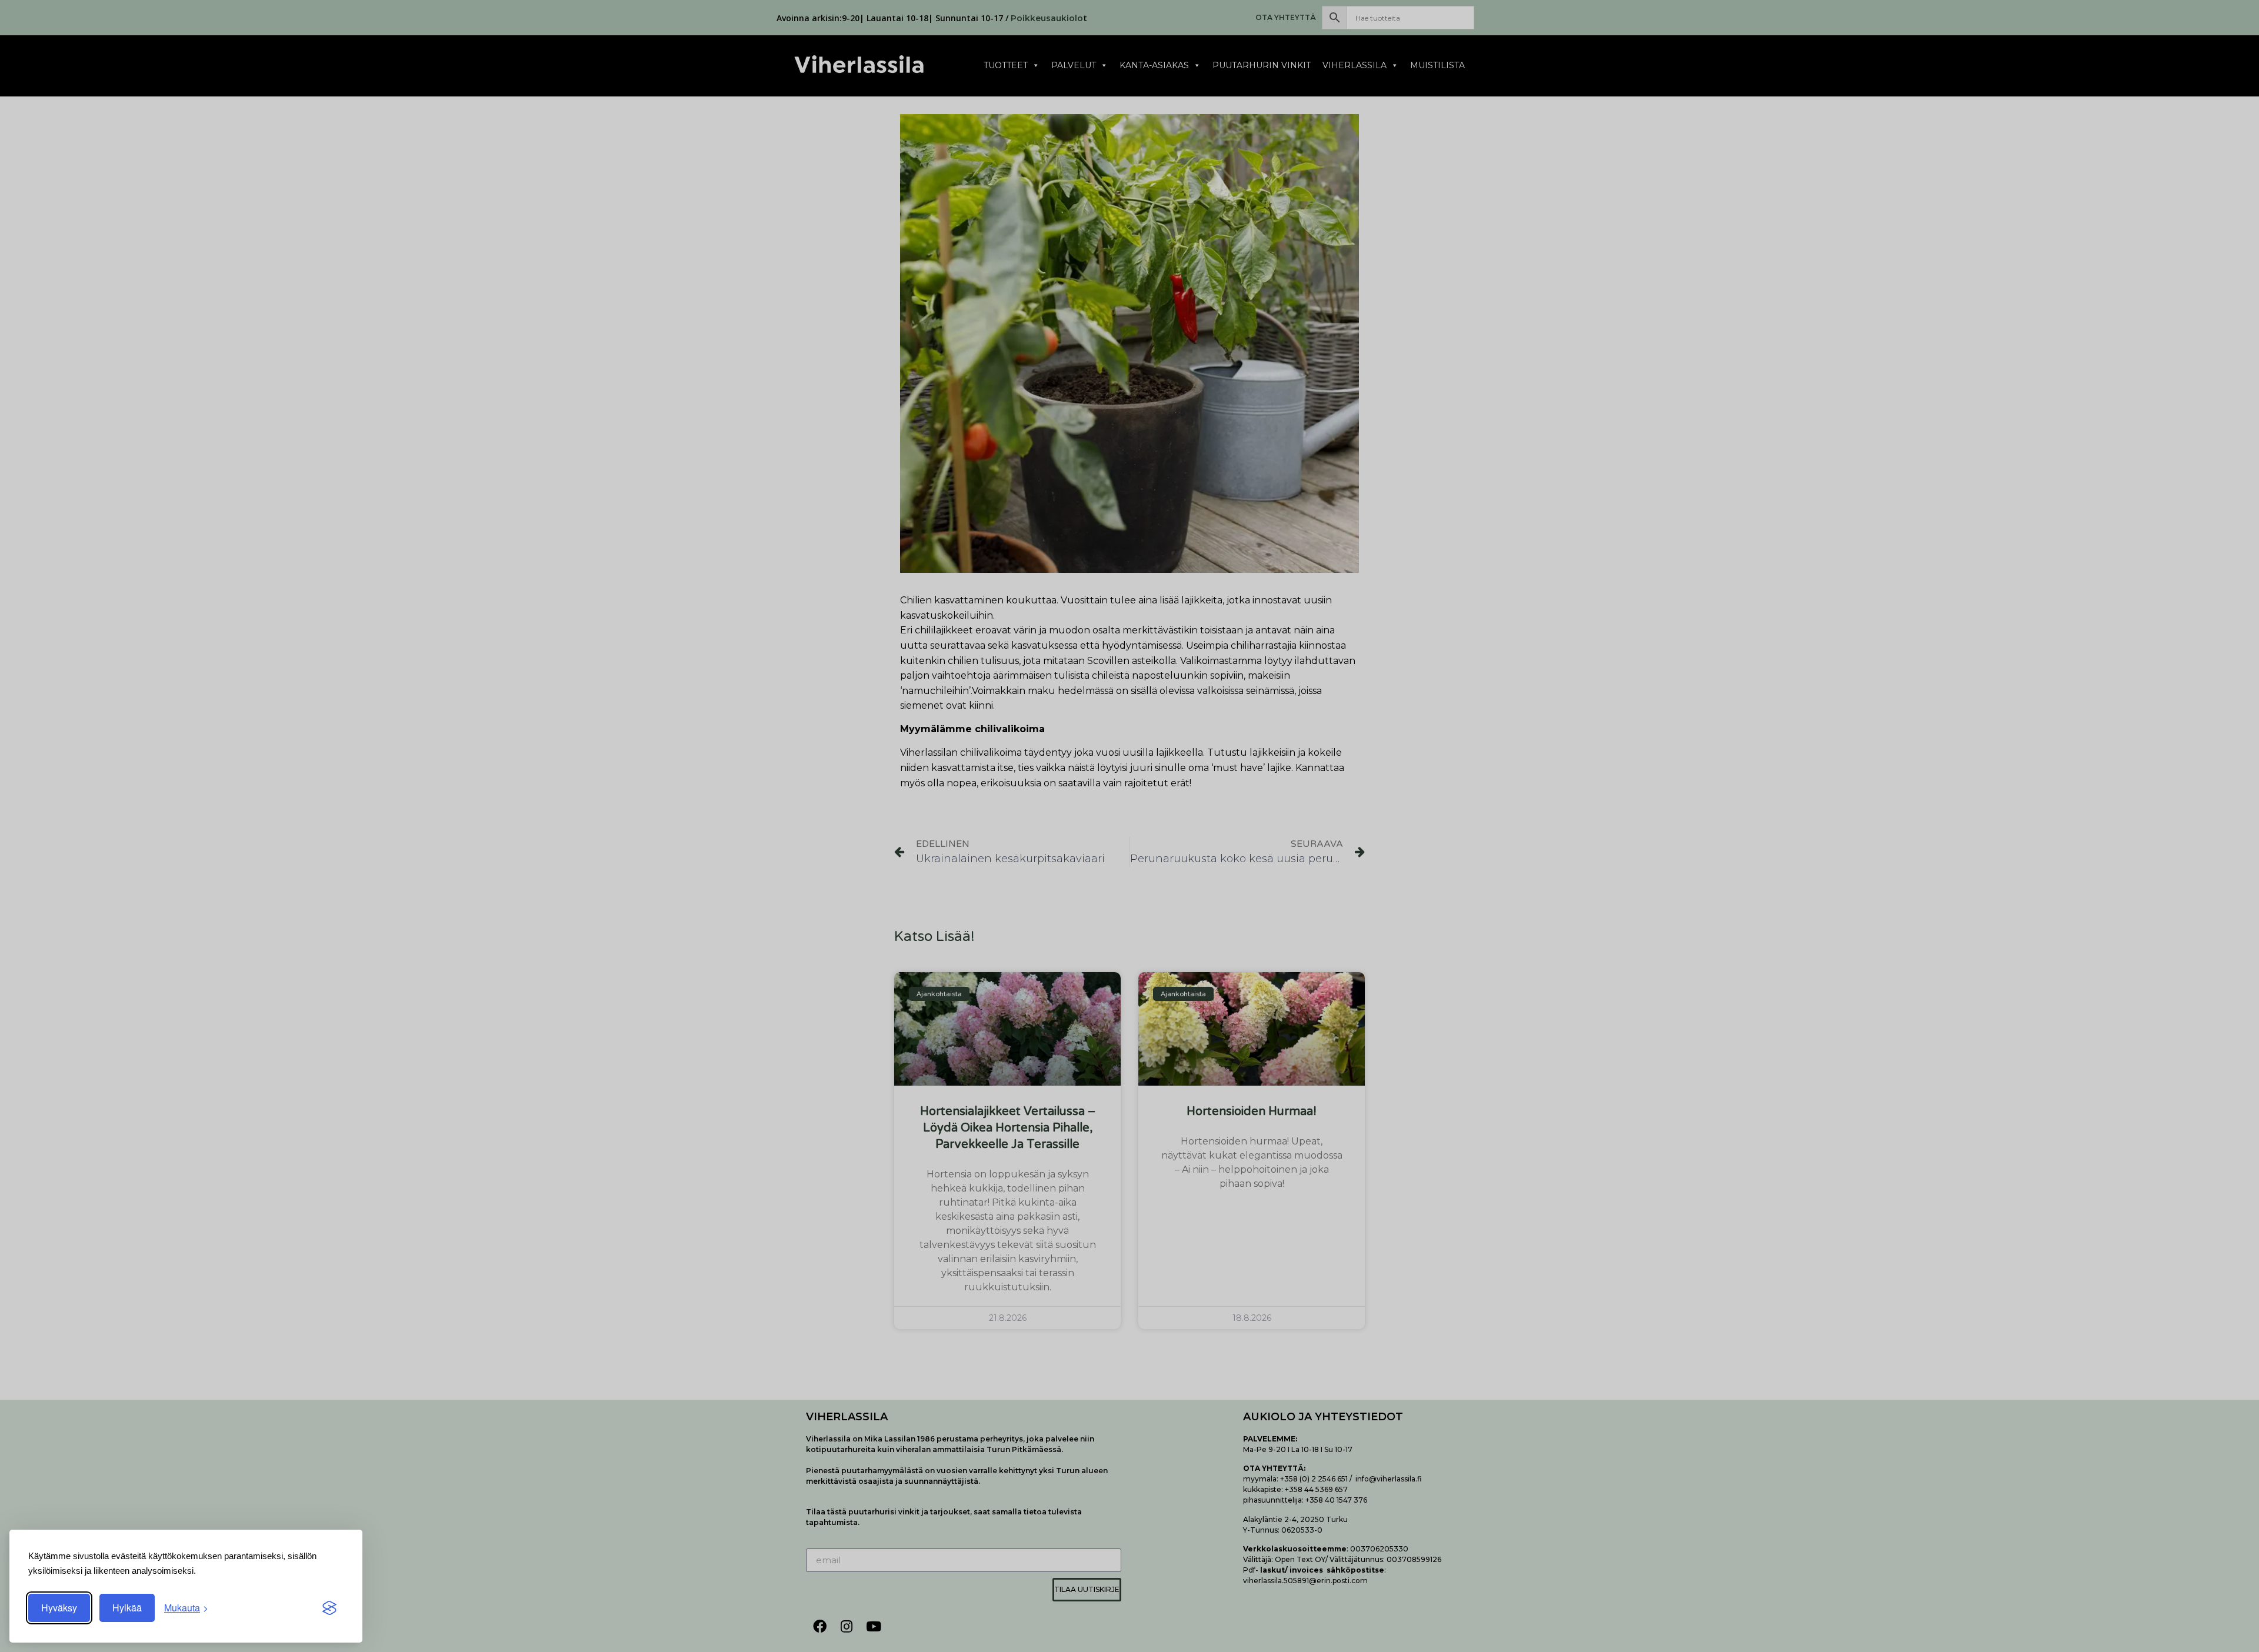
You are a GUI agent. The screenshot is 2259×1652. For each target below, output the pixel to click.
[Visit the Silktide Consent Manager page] (329, 1608)
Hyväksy (59, 1608)
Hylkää (127, 1608)
